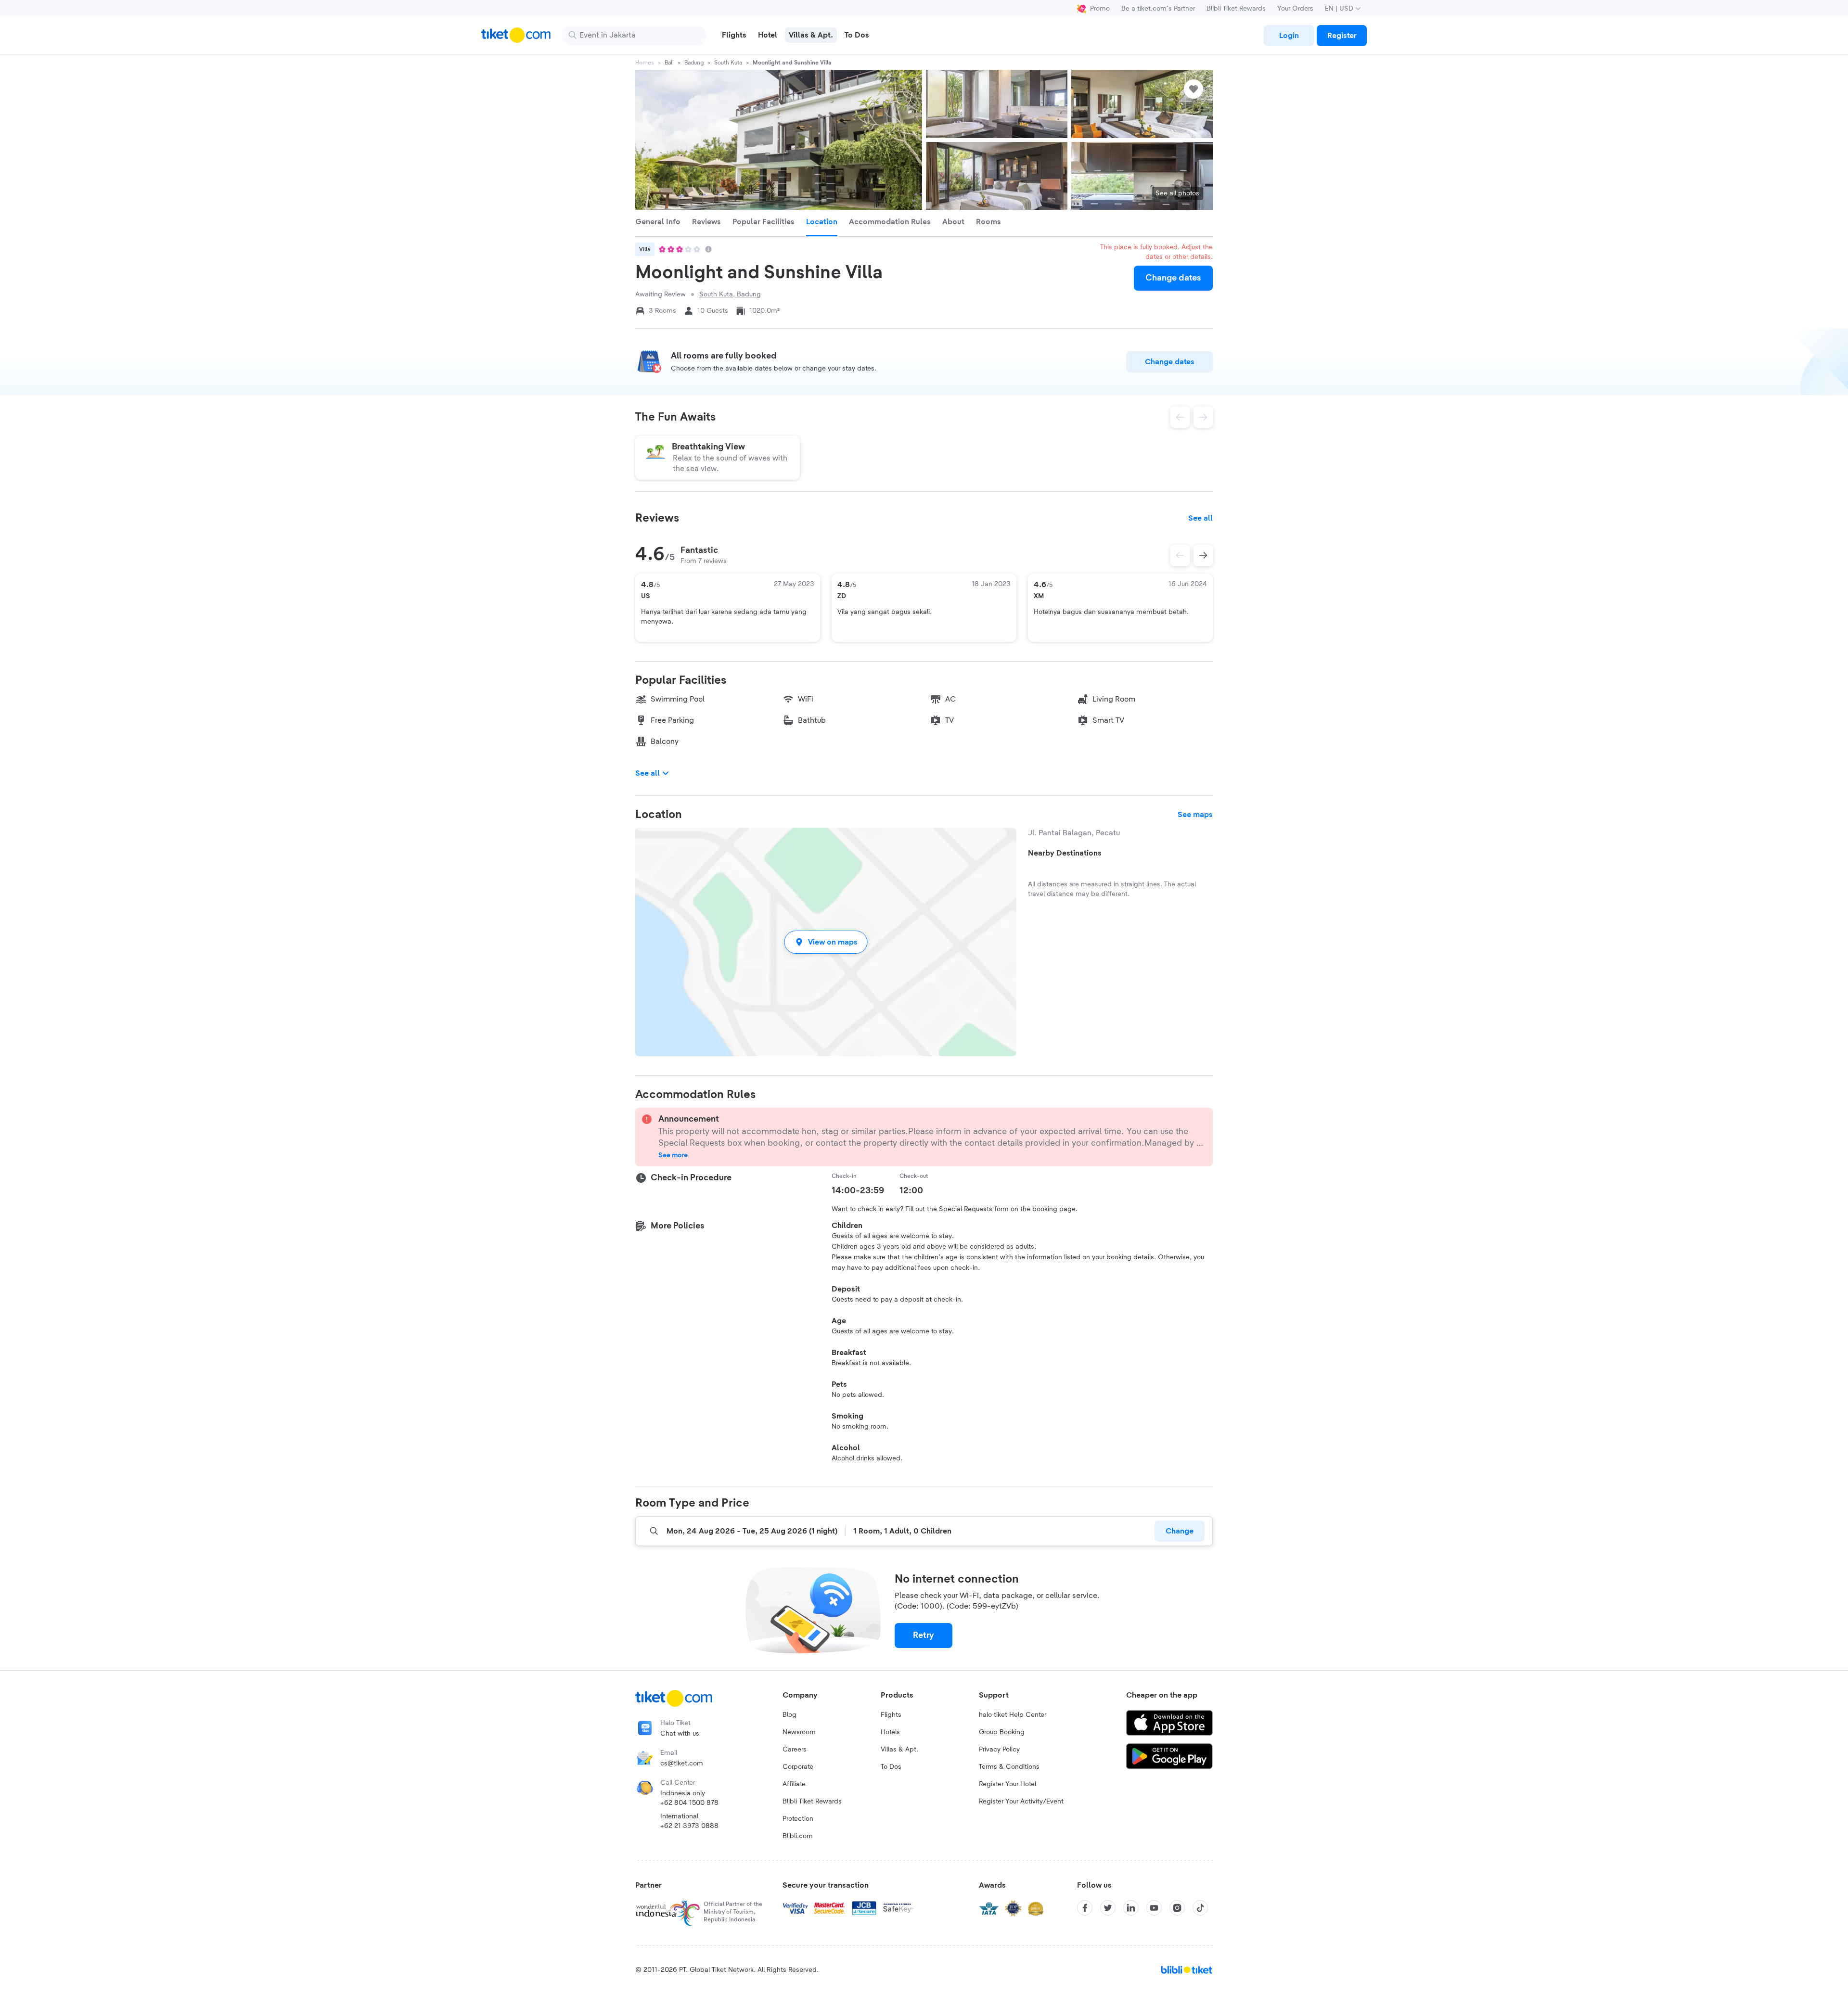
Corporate (798, 1767)
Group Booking (1002, 1732)
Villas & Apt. (899, 1750)
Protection (798, 1819)
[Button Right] (1203, 555)
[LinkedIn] (1131, 1908)
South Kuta (728, 63)
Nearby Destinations (1065, 853)
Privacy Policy (999, 1750)
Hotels (890, 1732)
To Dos (891, 1767)
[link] (1289, 36)
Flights (891, 1715)
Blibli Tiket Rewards (1236, 9)
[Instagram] (1177, 1908)
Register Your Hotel (1007, 1784)
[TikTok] (1200, 1908)
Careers (795, 1750)
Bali (669, 63)
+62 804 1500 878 (689, 1803)
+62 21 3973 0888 (689, 1826)
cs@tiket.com (682, 1764)
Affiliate (794, 1784)
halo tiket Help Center (1013, 1715)
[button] (826, 942)
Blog (789, 1715)
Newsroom (799, 1732)
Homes (645, 63)
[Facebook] (1085, 1908)
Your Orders (1295, 9)
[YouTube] (1154, 1908)
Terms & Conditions (1009, 1767)
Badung (694, 63)
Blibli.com (798, 1836)
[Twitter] (1108, 1908)
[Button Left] (1180, 555)
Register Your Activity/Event (1021, 1802)
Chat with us (680, 1734)
